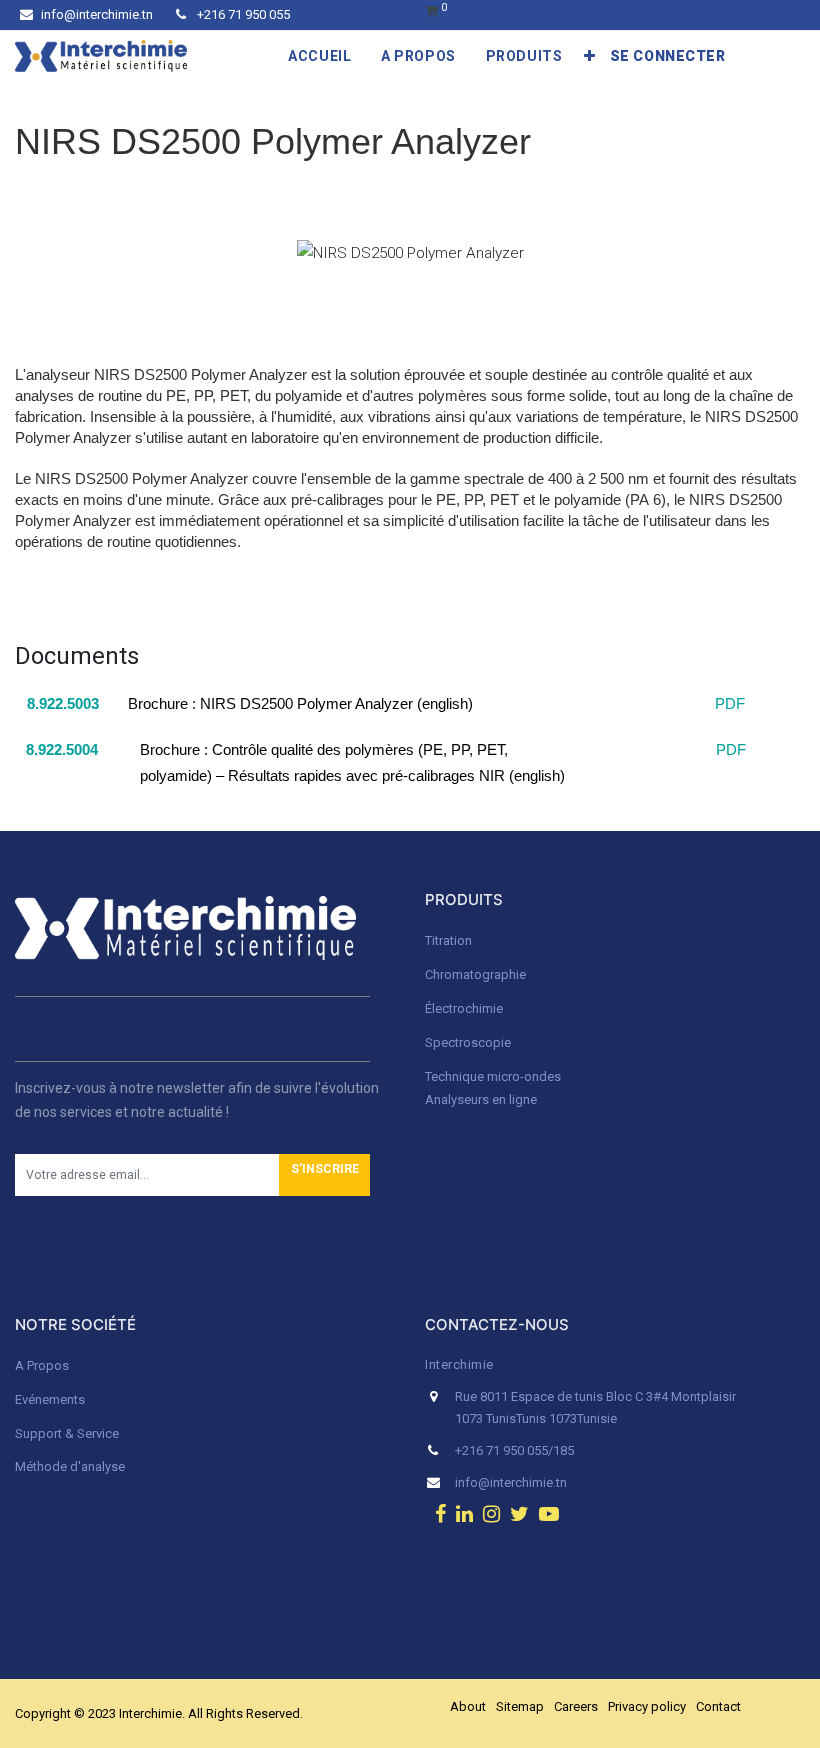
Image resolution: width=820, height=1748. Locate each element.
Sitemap (520, 1706)
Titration (448, 940)
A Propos (43, 1365)
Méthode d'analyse (70, 1466)
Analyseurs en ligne (481, 1099)
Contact (718, 1706)
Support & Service (67, 1433)
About (468, 1706)
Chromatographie (475, 974)
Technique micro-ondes (493, 1076)
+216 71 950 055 (242, 14)
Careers (576, 1706)
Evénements (50, 1399)
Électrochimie (464, 1008)
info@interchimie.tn (97, 14)
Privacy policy (647, 1706)
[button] (590, 56)
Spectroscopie (468, 1042)
